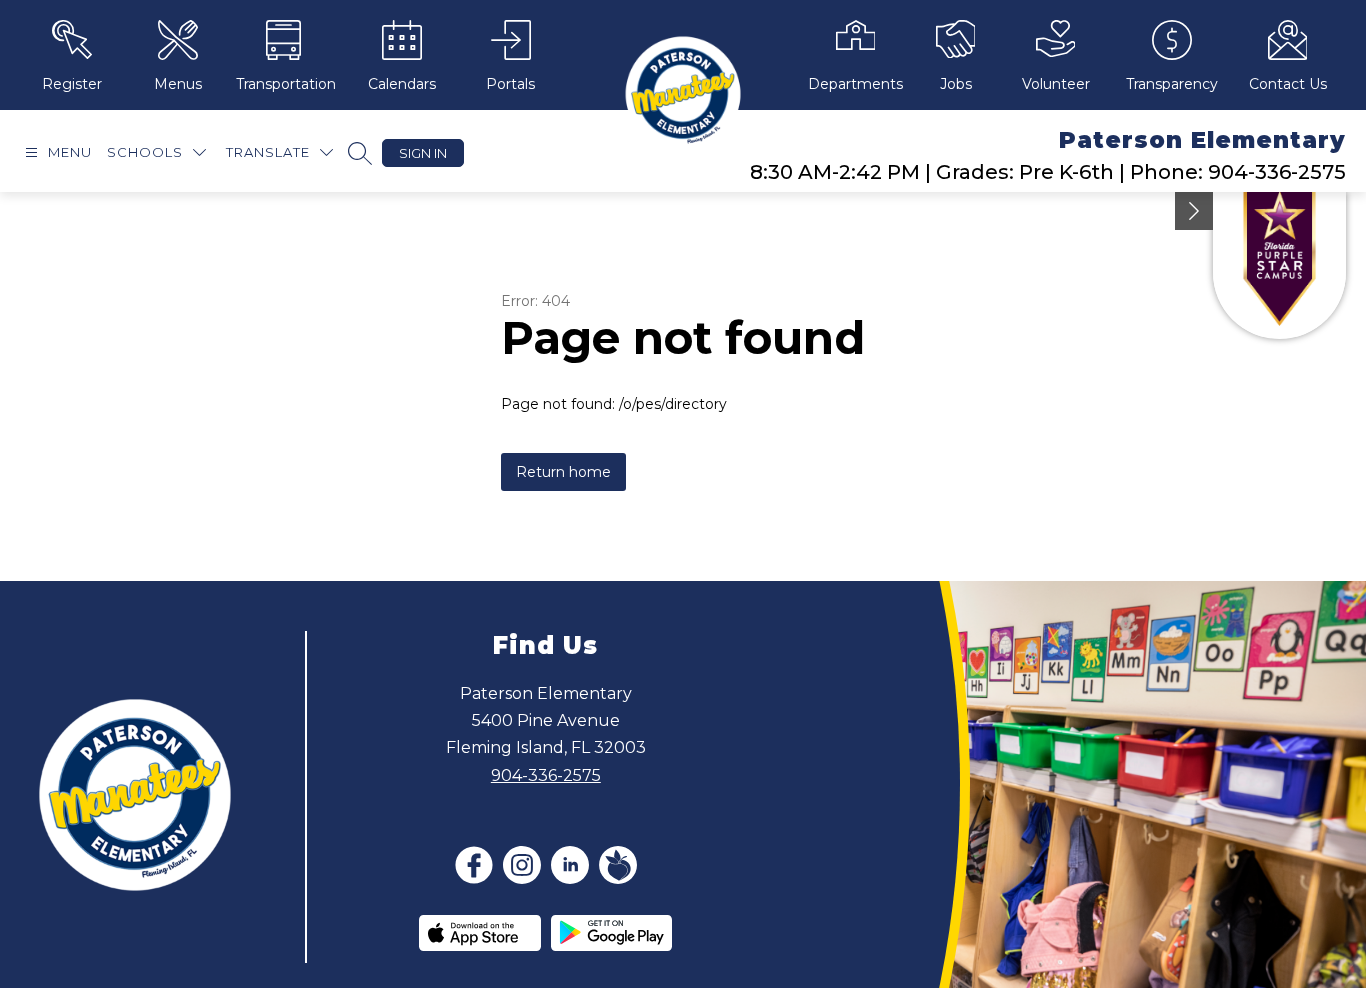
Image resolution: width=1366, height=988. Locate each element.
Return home (563, 472)
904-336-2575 (546, 775)
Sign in (423, 153)
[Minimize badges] (1194, 211)
